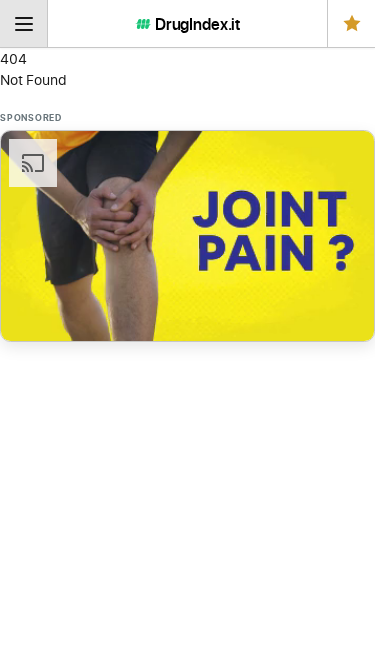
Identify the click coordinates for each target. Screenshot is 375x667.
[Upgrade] (351, 23)
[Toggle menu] (24, 23)
